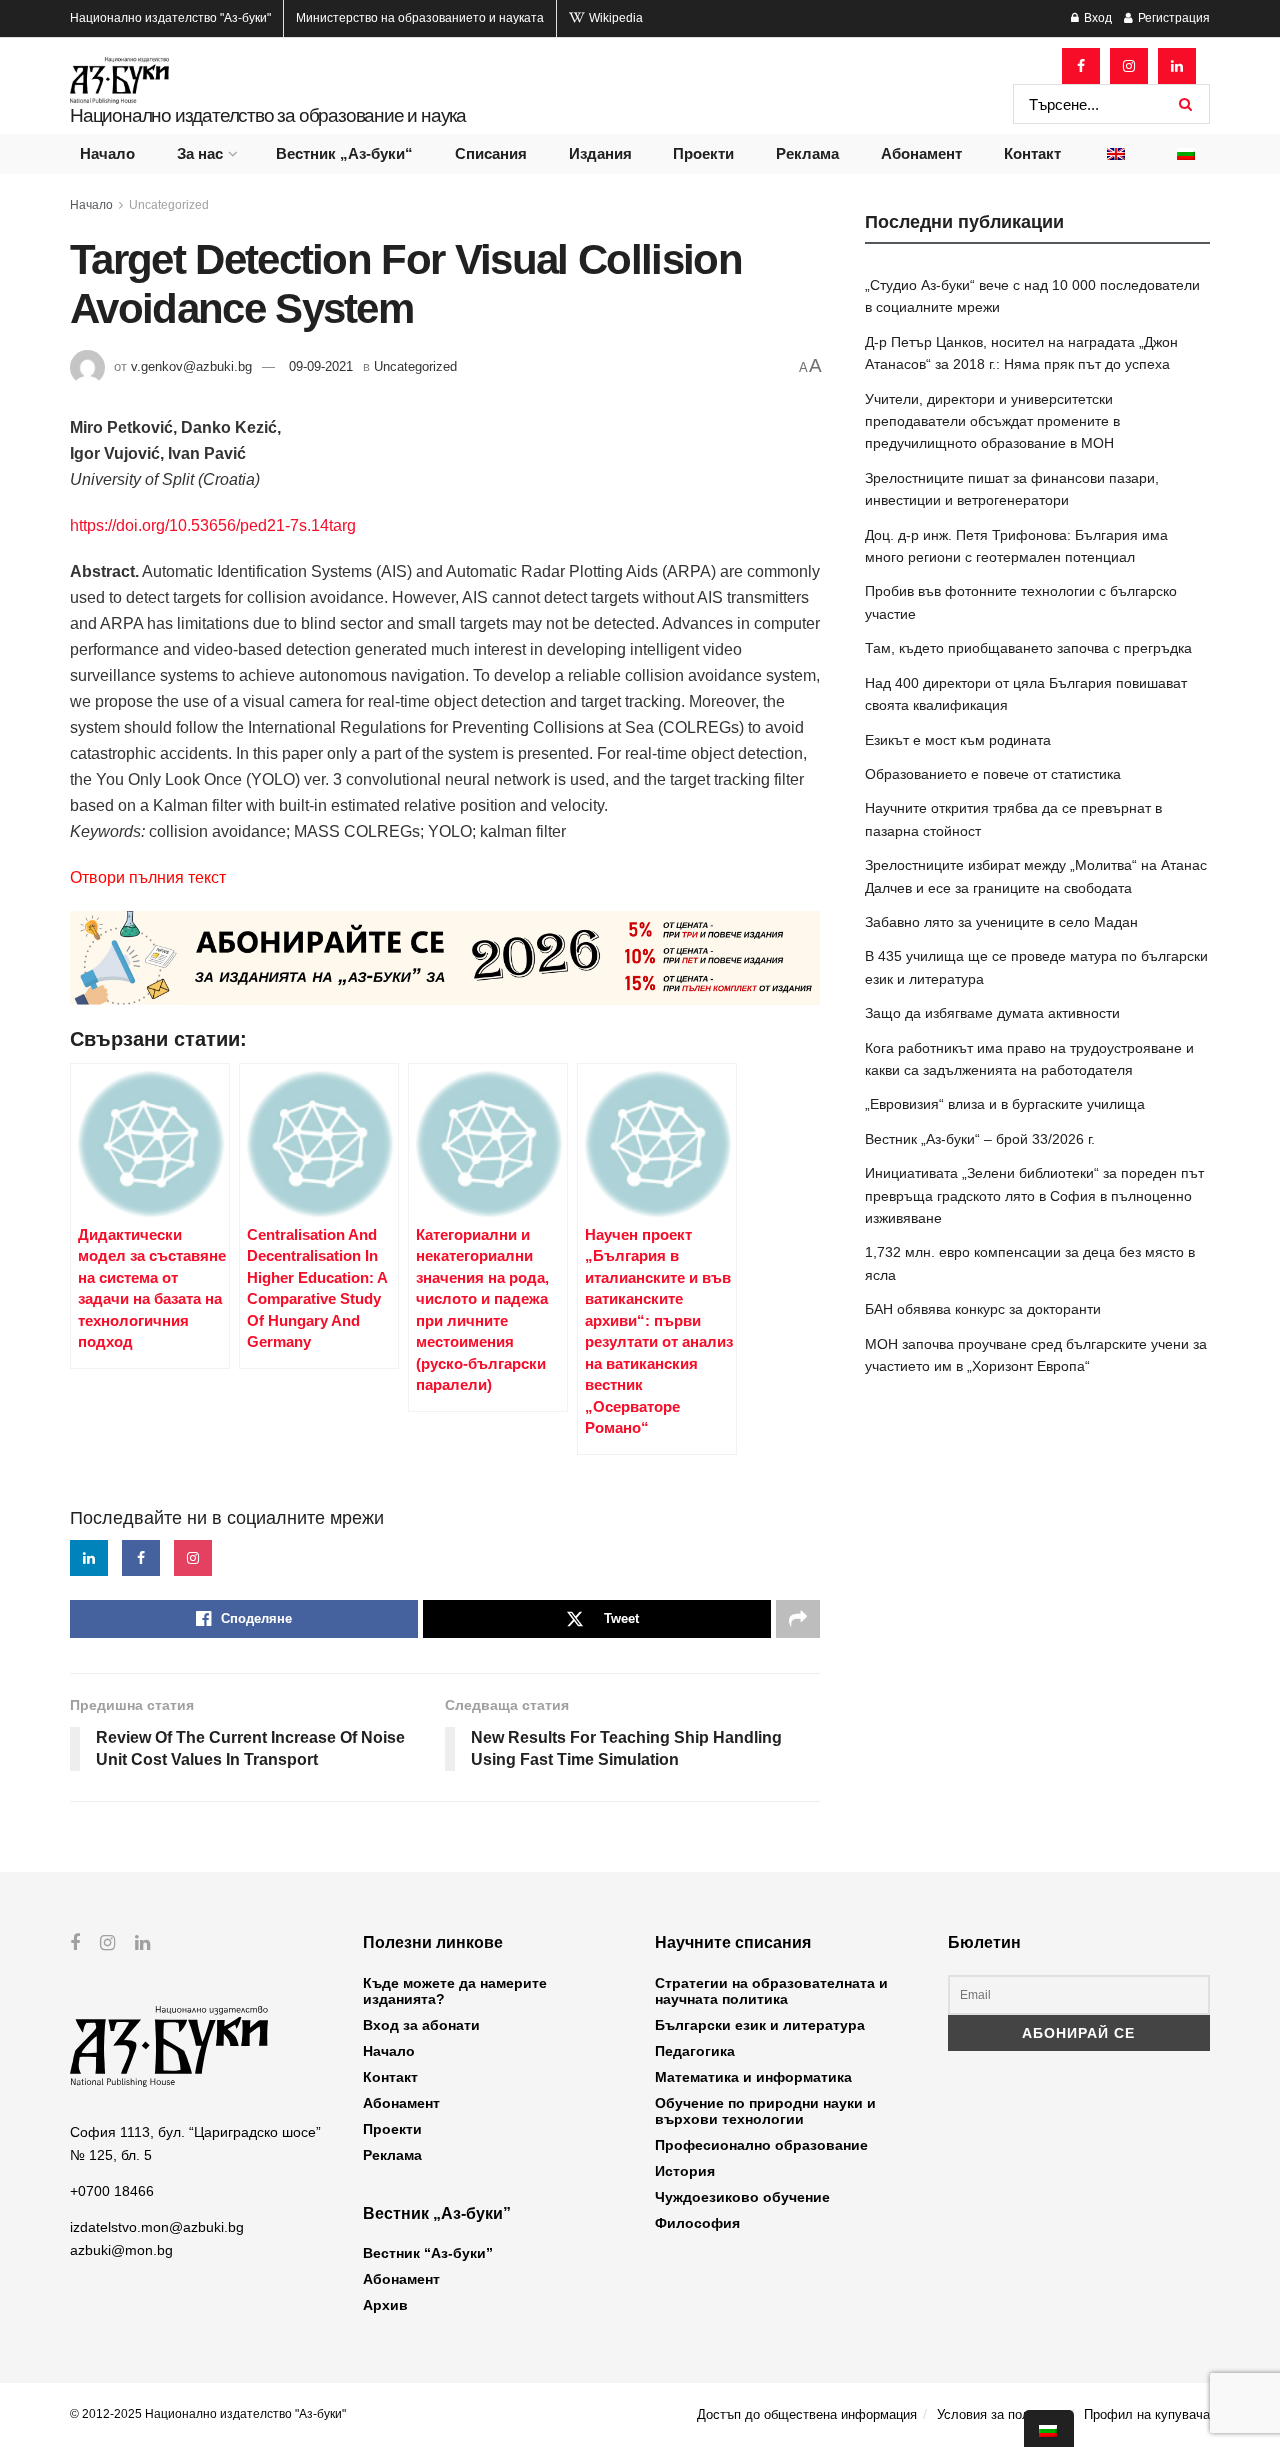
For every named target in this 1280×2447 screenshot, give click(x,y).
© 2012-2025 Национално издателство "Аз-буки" (208, 2414)
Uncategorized (169, 205)
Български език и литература (760, 2025)
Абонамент (921, 153)
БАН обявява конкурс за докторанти (983, 1309)
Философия (697, 2223)
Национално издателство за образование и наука (268, 115)
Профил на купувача (1147, 2414)
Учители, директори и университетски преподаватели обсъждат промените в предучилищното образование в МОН (992, 421)
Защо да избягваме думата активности (992, 1013)
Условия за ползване (1000, 2414)
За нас (200, 153)
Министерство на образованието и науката (420, 18)
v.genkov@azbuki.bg (191, 366)
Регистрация (1172, 18)
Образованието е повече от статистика (993, 774)
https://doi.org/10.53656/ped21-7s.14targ (213, 525)
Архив (385, 2305)
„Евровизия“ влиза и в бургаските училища (1005, 1104)
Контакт (1032, 153)
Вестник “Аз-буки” (428, 2253)
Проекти (703, 153)
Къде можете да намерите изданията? (455, 1991)
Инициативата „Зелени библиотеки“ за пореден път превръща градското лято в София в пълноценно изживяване (1034, 1195)
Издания (600, 153)
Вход (1096, 18)
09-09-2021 (321, 366)
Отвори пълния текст (148, 877)
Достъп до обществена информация (807, 2414)
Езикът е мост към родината (958, 740)
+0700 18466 (112, 2191)
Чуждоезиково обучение (742, 2197)
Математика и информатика (753, 2077)
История (685, 2171)
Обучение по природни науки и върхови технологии (765, 2111)
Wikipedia (614, 18)
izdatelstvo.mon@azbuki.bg (157, 2227)
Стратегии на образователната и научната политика (771, 1991)
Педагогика (695, 2051)
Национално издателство (170, 18)
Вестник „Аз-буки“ (344, 153)
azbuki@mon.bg (121, 2250)
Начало (107, 153)
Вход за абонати (421, 2025)
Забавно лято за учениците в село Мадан (1001, 922)
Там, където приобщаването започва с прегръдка (1028, 648)
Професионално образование (761, 2145)
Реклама (807, 153)
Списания (491, 153)
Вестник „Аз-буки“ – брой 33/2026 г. (980, 1139)
